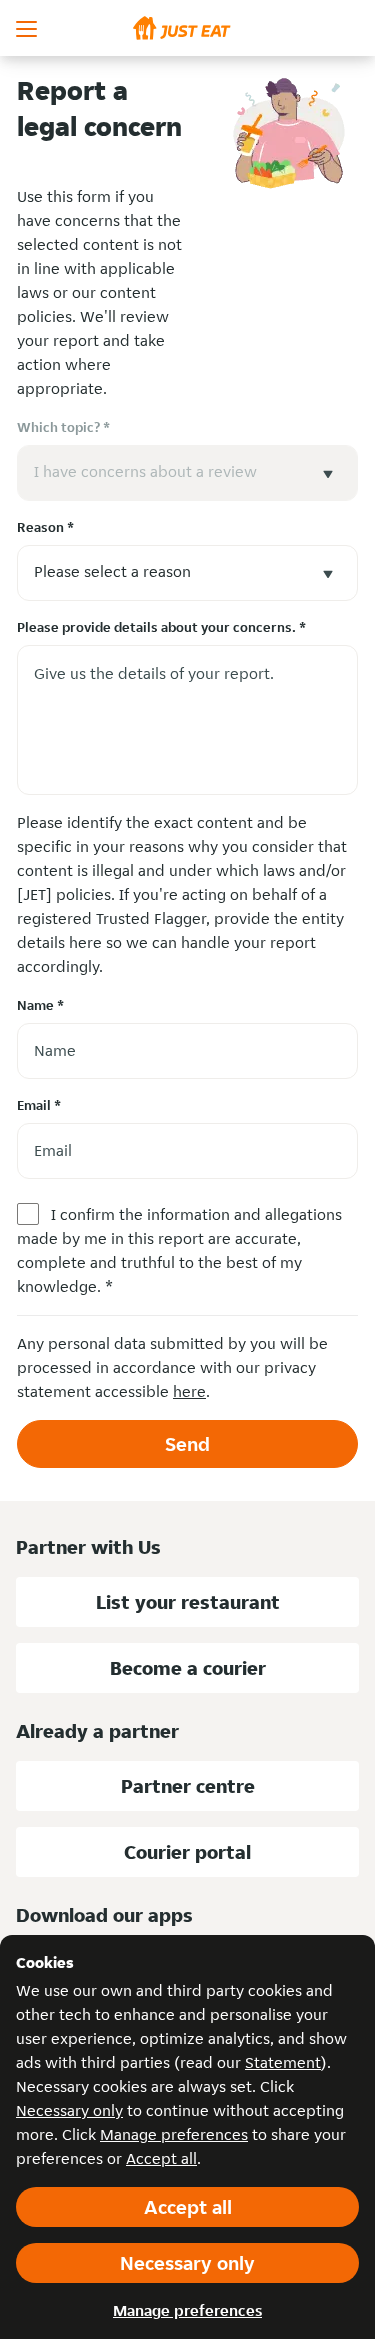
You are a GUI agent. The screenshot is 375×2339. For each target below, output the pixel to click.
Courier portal (187, 1852)
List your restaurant (188, 1602)
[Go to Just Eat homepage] (187, 28)
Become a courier (188, 1668)
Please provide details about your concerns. (161, 627)
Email (39, 1105)
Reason (45, 527)
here (189, 1391)
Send (187, 1444)
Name (40, 1005)
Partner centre (188, 1786)
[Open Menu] (28, 28)
